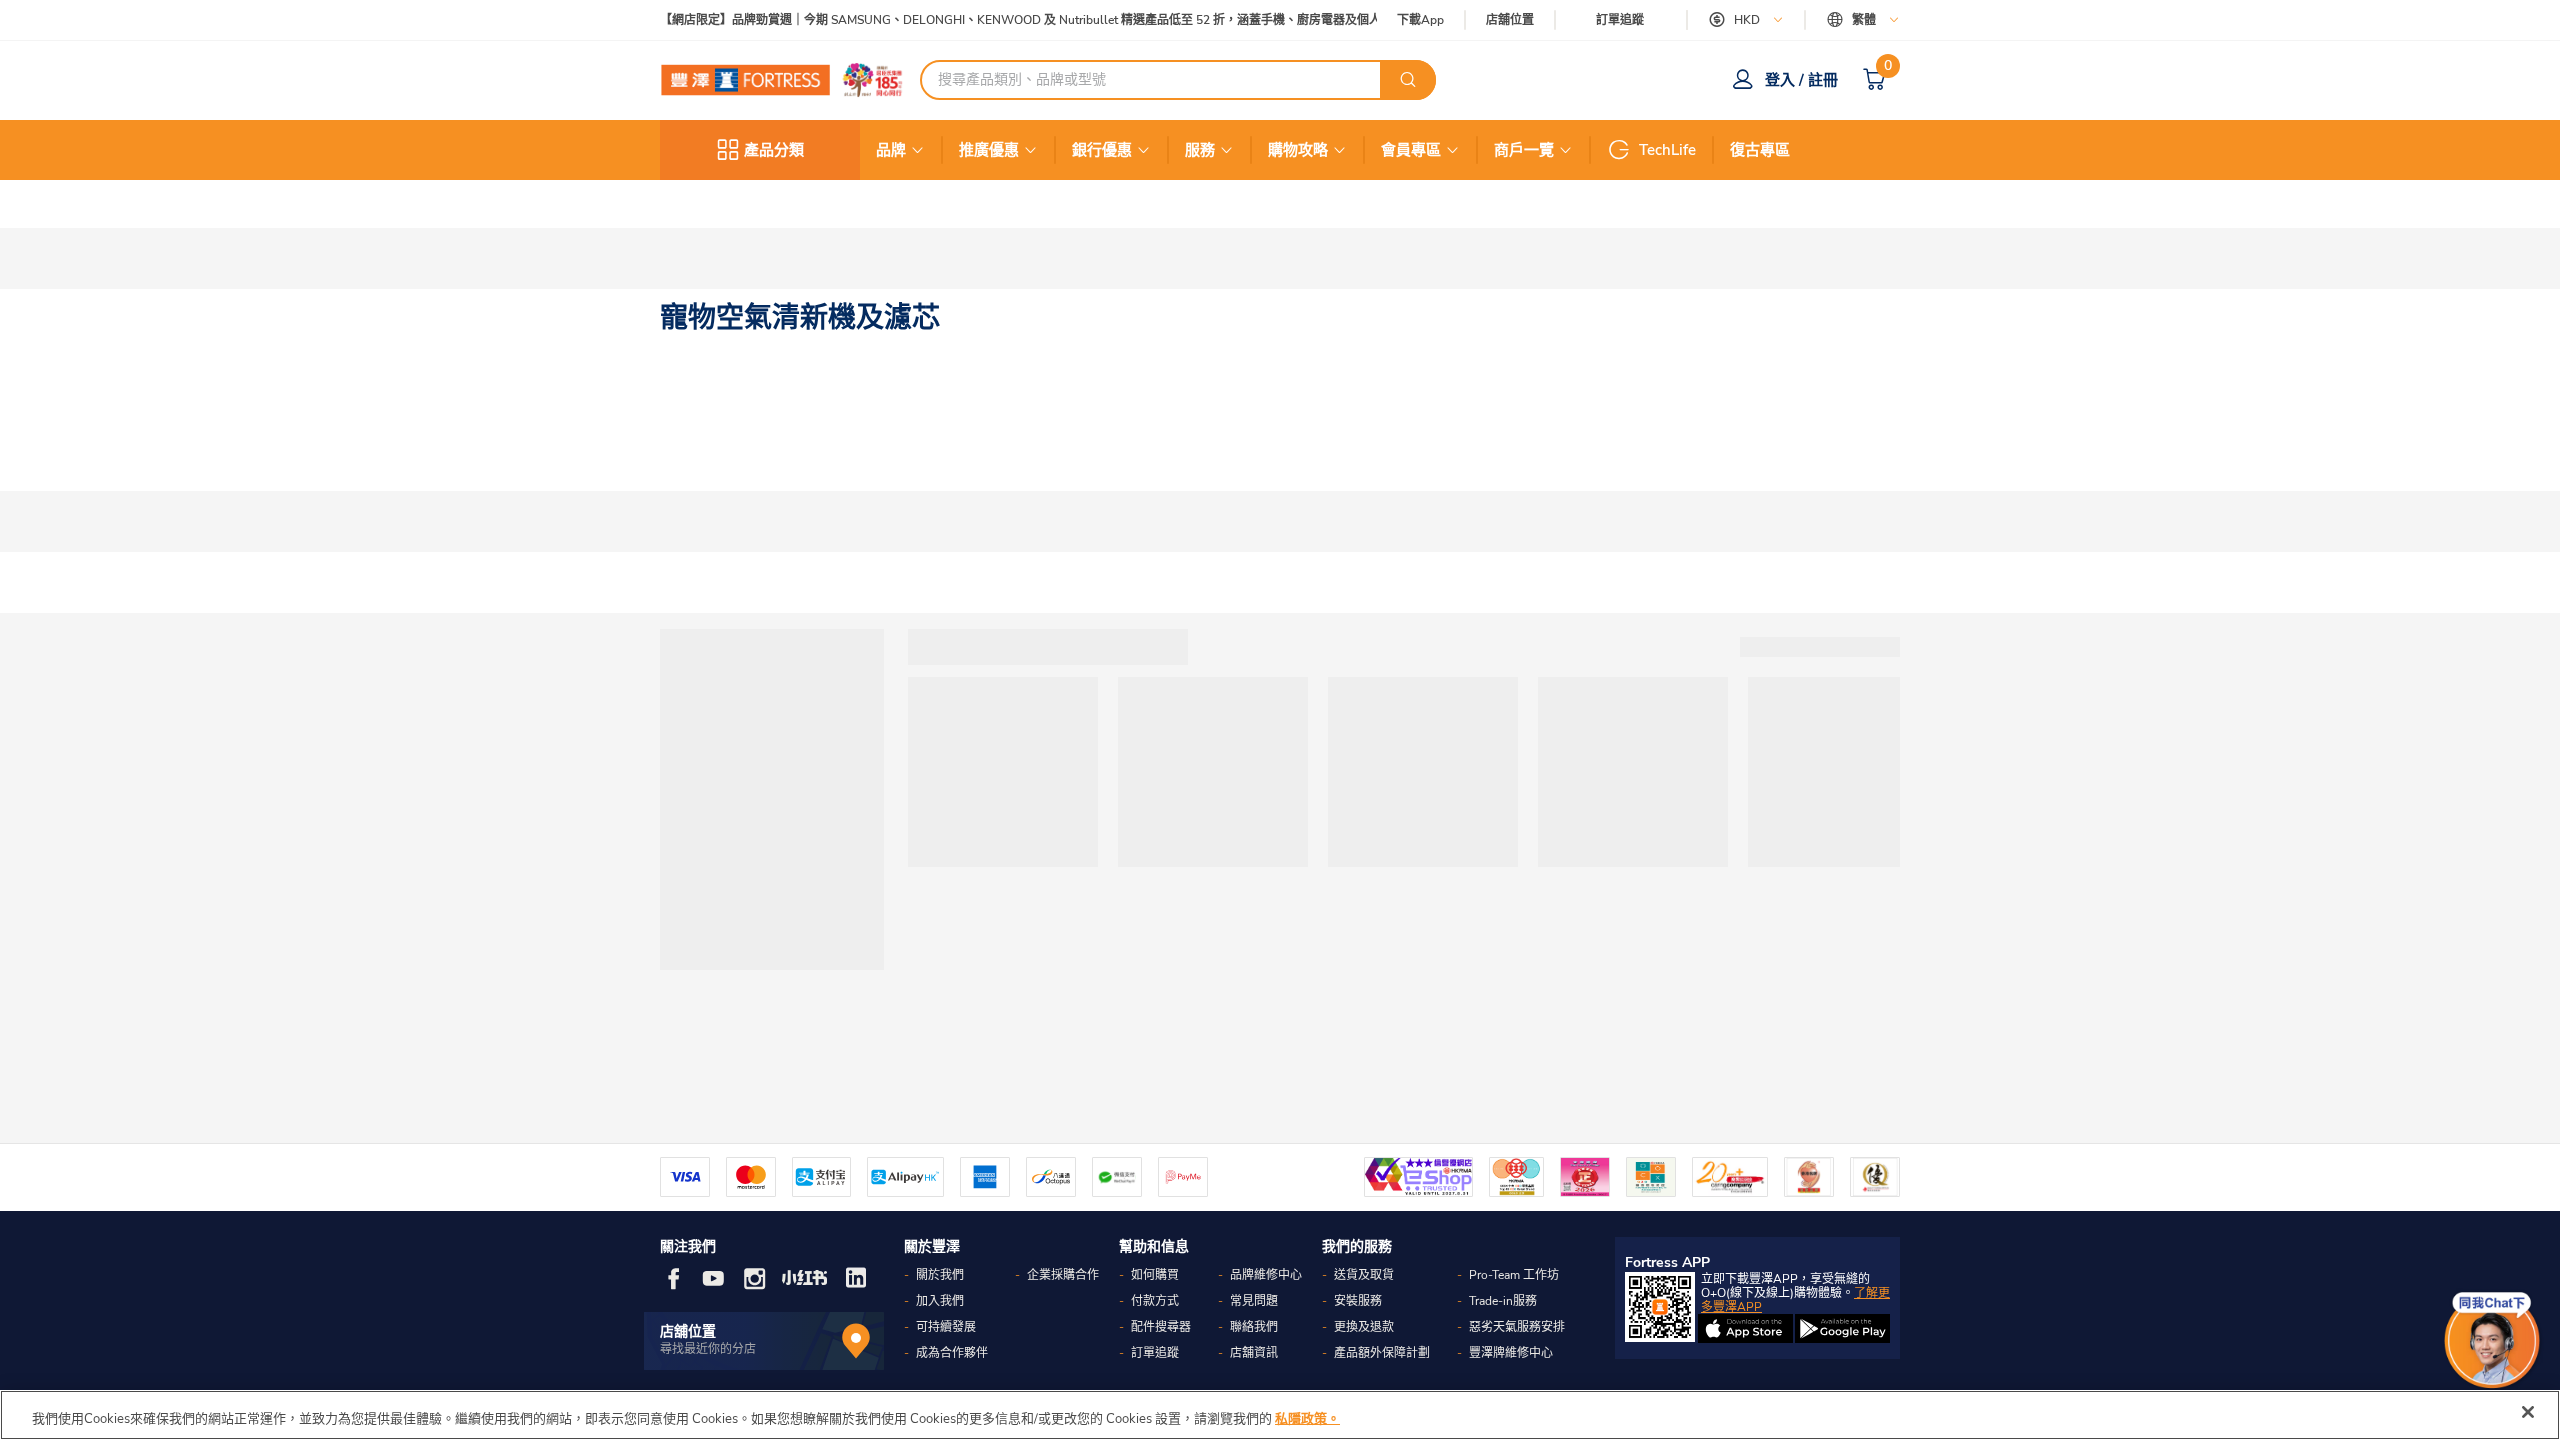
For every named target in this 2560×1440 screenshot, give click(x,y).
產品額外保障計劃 (1382, 1353)
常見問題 (1254, 1301)
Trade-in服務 (1503, 1301)
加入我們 (940, 1301)
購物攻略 (1298, 150)
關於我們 (940, 1275)
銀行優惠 (1102, 150)
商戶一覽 (1524, 150)
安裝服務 (1358, 1301)
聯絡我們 (1254, 1327)
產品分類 (774, 150)
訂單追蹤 (1620, 20)
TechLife (1667, 150)
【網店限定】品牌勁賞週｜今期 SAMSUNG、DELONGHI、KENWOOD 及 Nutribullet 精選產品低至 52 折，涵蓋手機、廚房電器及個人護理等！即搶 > (1057, 20)
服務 (1200, 150)
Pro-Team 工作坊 (1514, 1275)
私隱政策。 (1307, 1419)
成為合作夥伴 (952, 1353)
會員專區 (1411, 150)
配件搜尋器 (1161, 1327)
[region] (1280, 1415)
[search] (1408, 80)
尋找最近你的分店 (708, 1349)
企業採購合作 (1063, 1275)
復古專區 (1760, 150)
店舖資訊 (1254, 1353)
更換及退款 (1364, 1327)
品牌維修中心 (1266, 1275)
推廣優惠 (989, 150)
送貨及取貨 (1364, 1275)
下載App (1420, 20)
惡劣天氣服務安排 (1517, 1327)
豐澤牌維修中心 (1511, 1353)
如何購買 (1155, 1275)
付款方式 (1155, 1301)
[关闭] (2528, 1412)
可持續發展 (946, 1327)
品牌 (891, 150)
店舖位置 (1510, 20)
